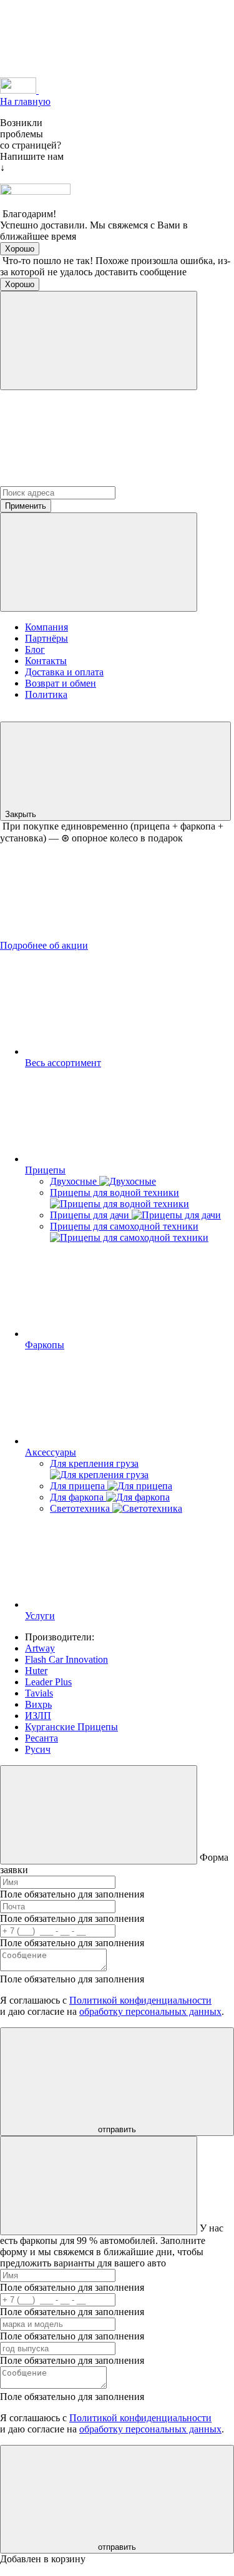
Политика (46, 694)
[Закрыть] (99, 340)
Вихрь (38, 1704)
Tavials (39, 1693)
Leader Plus (48, 1682)
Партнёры (46, 638)
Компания (46, 627)
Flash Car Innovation (66, 1659)
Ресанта (41, 1738)
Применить (26, 506)
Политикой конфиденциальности (140, 2000)
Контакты (46, 661)
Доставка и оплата (64, 672)
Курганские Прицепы (71, 1727)
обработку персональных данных (150, 2011)
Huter (36, 1671)
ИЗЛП (38, 1716)
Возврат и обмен (61, 683)
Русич (38, 1749)
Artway (40, 1648)
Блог (35, 649)
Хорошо (20, 249)
